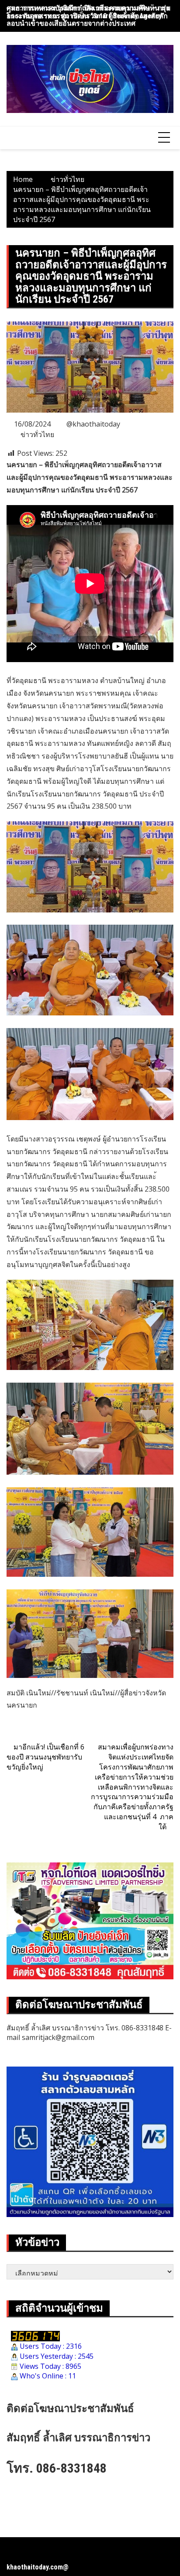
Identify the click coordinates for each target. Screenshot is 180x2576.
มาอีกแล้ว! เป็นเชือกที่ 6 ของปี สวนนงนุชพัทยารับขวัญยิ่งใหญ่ (45, 1757)
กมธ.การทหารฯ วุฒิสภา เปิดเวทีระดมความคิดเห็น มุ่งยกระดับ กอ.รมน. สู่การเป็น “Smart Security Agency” (88, 12)
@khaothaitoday (93, 424)
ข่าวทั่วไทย (37, 434)
